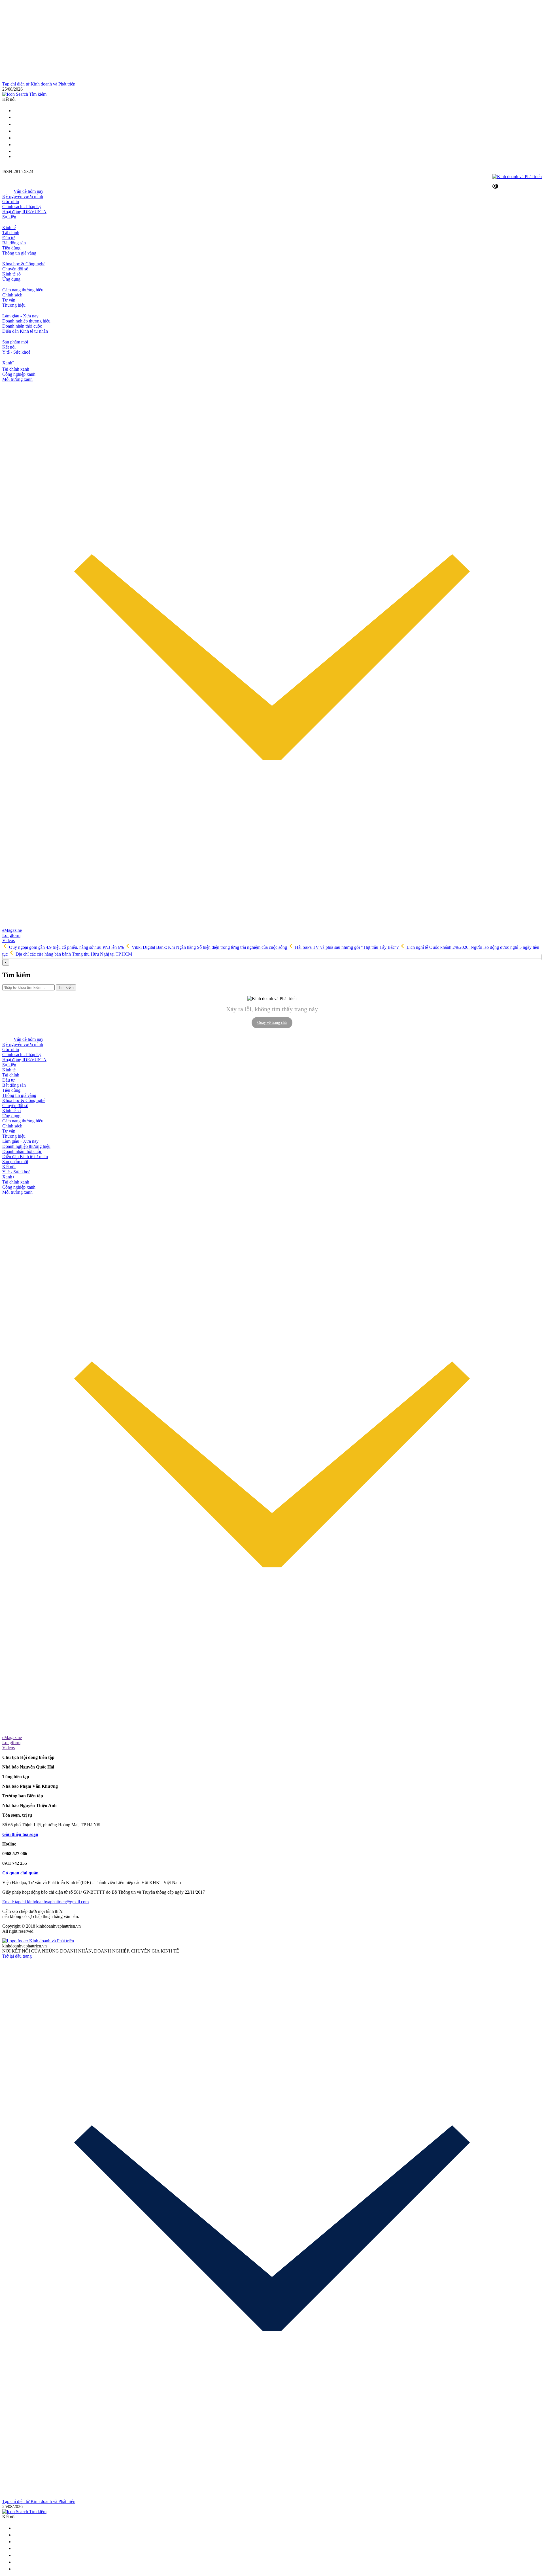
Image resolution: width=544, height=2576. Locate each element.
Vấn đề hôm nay (28, 191)
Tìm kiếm (66, 987)
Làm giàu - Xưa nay (20, 316)
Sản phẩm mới (15, 342)
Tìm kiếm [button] (37, 94)
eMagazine (12, 930)
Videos (8, 940)
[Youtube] (16, 138)
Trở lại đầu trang (17, 1956)
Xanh (8, 363)
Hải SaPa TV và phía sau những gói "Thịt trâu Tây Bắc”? (347, 947)
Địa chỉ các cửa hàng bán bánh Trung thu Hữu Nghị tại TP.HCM (73, 954)
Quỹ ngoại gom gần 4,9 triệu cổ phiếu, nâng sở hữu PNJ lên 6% (66, 947)
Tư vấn (9, 300)
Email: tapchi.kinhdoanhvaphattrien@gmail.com (45, 1902)
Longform (11, 935)
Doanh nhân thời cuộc (22, 326)
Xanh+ (8, 1177)
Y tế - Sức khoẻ (16, 352)
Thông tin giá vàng (19, 253)
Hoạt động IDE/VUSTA (24, 212)
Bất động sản (14, 243)
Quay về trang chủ (272, 1023)
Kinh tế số (11, 274)
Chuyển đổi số (15, 269)
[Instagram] (16, 131)
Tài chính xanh (16, 369)
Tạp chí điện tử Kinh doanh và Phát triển (39, 84)
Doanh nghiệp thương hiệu (26, 321)
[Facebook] (16, 124)
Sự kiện (9, 217)
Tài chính (11, 233)
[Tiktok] (16, 151)
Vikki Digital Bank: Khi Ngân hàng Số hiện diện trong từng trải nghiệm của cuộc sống (209, 947)
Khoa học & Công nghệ (24, 264)
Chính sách (12, 295)
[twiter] (16, 111)
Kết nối (9, 347)
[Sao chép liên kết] (495, 186)
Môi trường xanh (17, 379)
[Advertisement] (172, 42)
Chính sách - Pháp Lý (22, 207)
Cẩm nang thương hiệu (23, 290)
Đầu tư (8, 238)
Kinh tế (9, 228)
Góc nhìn (11, 201)
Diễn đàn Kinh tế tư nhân (25, 331)
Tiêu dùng (11, 248)
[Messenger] (16, 145)
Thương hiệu (14, 305)
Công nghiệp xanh (19, 374)
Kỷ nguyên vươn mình (23, 196)
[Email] (16, 117)
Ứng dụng (11, 279)
